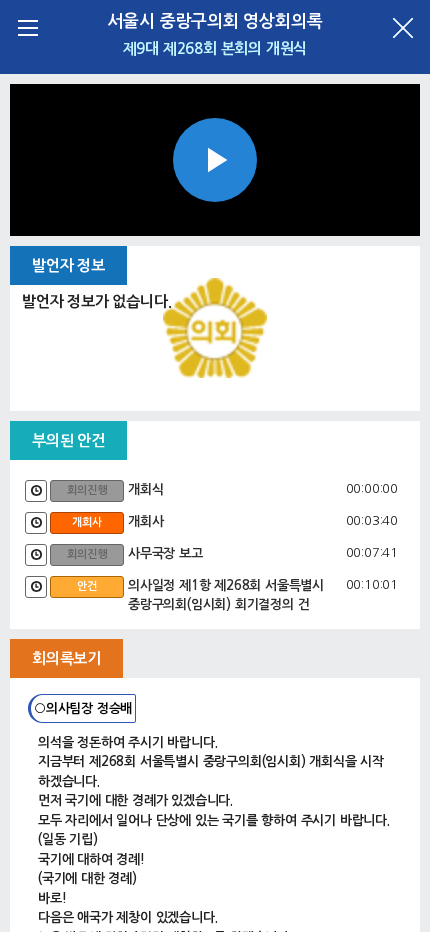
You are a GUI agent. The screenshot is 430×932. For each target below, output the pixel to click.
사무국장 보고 (165, 553)
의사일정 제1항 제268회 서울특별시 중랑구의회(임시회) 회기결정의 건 (226, 595)
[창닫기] (402, 27)
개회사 (145, 521)
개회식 (145, 489)
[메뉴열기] (27, 27)
